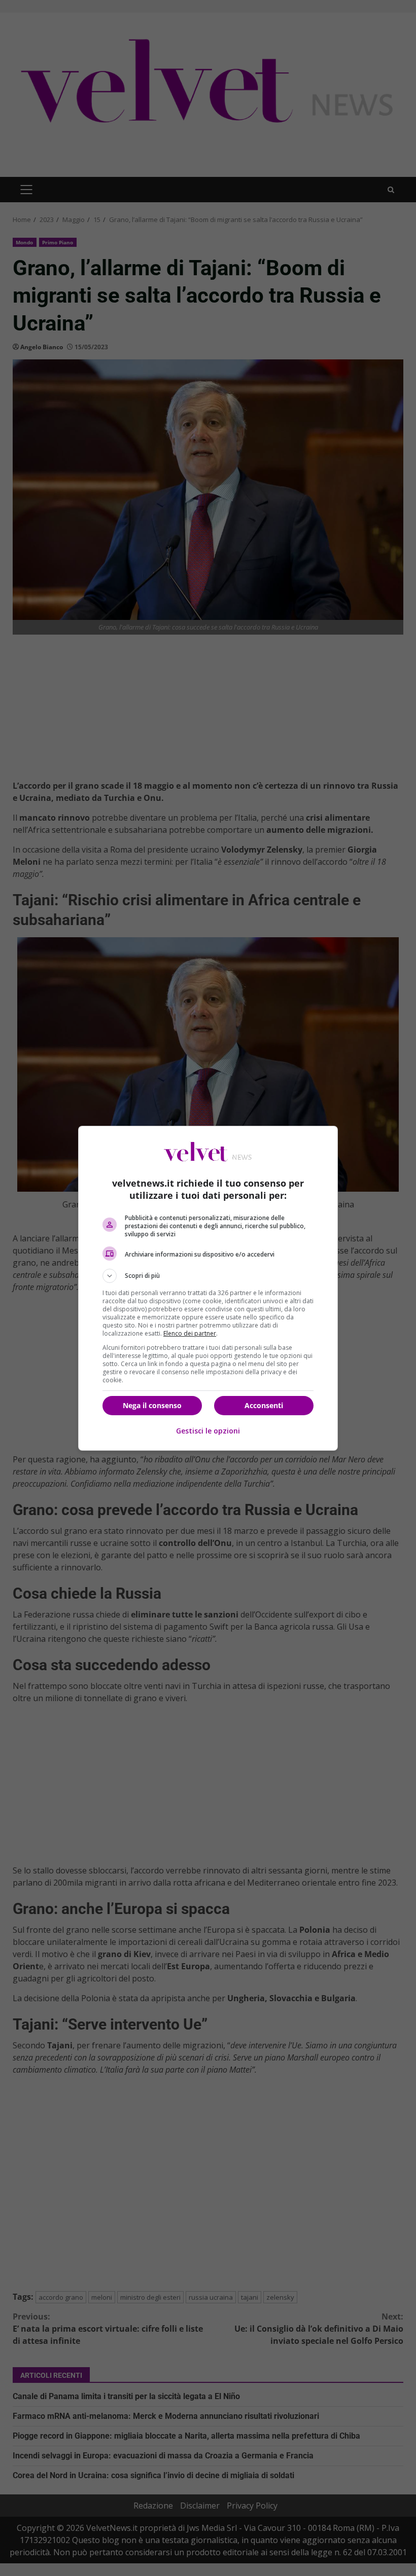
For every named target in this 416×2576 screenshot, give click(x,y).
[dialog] (208, 1288)
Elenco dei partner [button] (190, 1333)
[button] (208, 1276)
